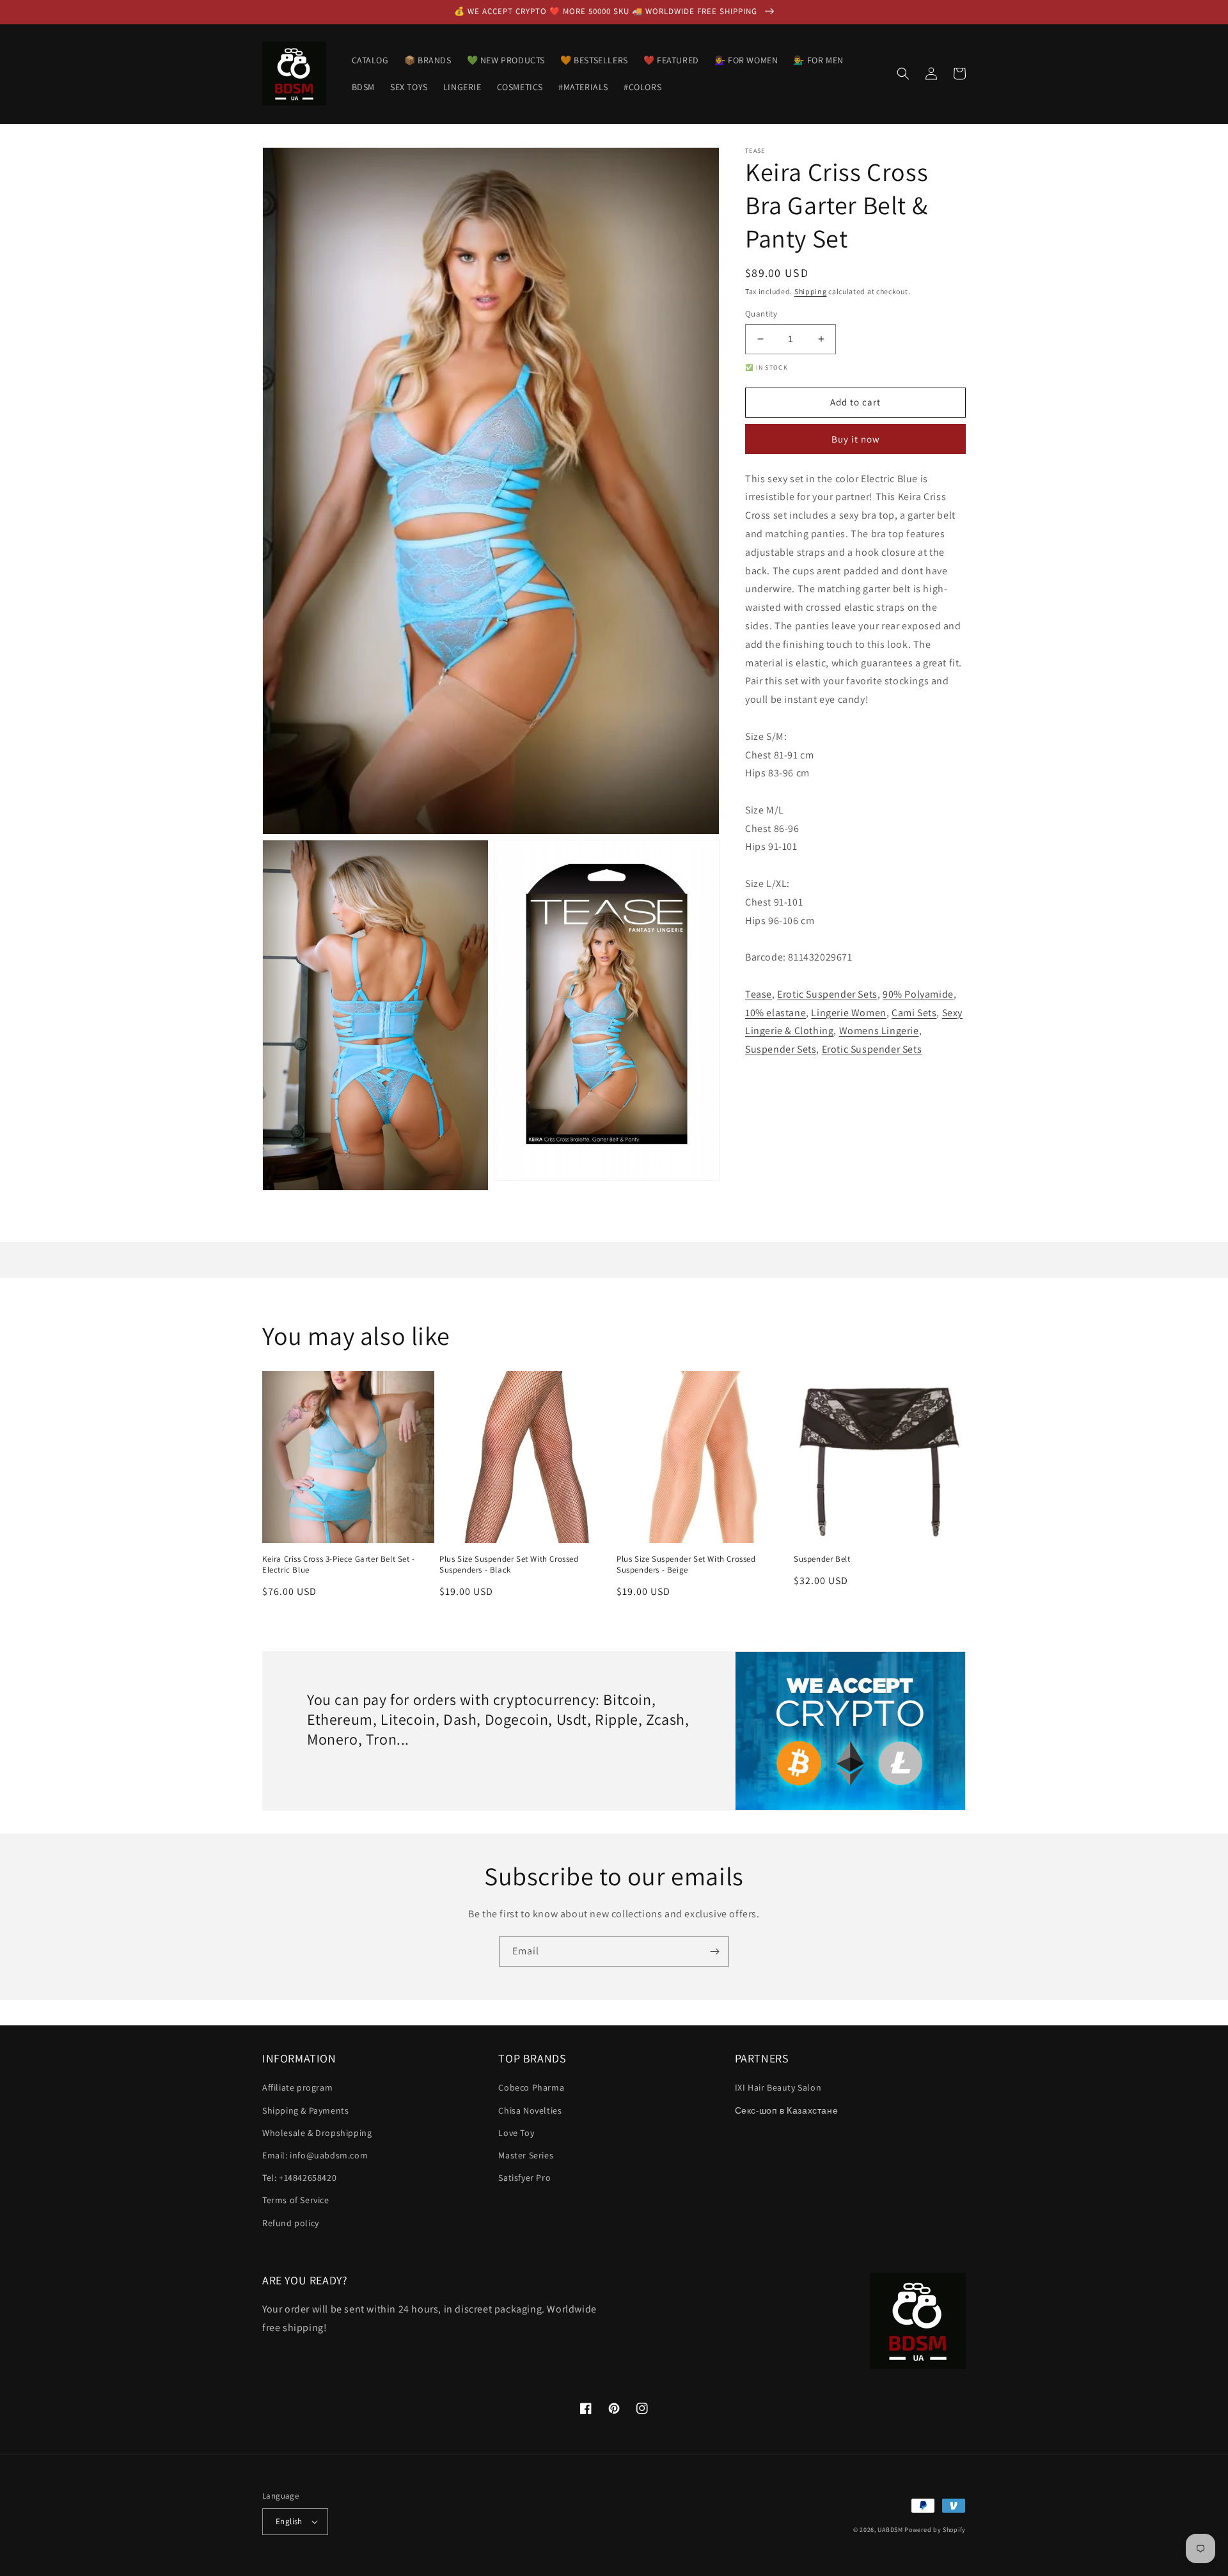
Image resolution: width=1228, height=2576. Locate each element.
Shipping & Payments (305, 2110)
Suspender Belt (822, 1559)
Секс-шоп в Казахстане (787, 2110)
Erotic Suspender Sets (827, 994)
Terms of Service (296, 2200)
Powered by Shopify (935, 2530)
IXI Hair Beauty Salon (778, 2087)
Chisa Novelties (530, 2110)
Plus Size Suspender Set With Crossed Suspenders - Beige (686, 1565)
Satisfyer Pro (524, 2178)
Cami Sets (914, 1013)
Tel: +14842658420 (299, 2178)
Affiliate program (297, 2087)
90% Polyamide (918, 994)
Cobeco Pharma (531, 2087)
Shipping (811, 291)
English (289, 2521)
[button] (903, 74)
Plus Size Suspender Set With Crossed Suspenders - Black (509, 1565)
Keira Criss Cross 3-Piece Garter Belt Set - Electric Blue (339, 1565)
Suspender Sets (781, 1049)
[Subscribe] (714, 1952)
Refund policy (291, 2223)
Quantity (761, 314)
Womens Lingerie (879, 1031)
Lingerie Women (848, 1013)
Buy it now (856, 439)
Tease (759, 994)
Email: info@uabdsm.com (315, 2155)
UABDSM (890, 2530)
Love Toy (516, 2133)
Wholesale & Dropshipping (317, 2133)
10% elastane (775, 1013)
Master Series (526, 2155)
